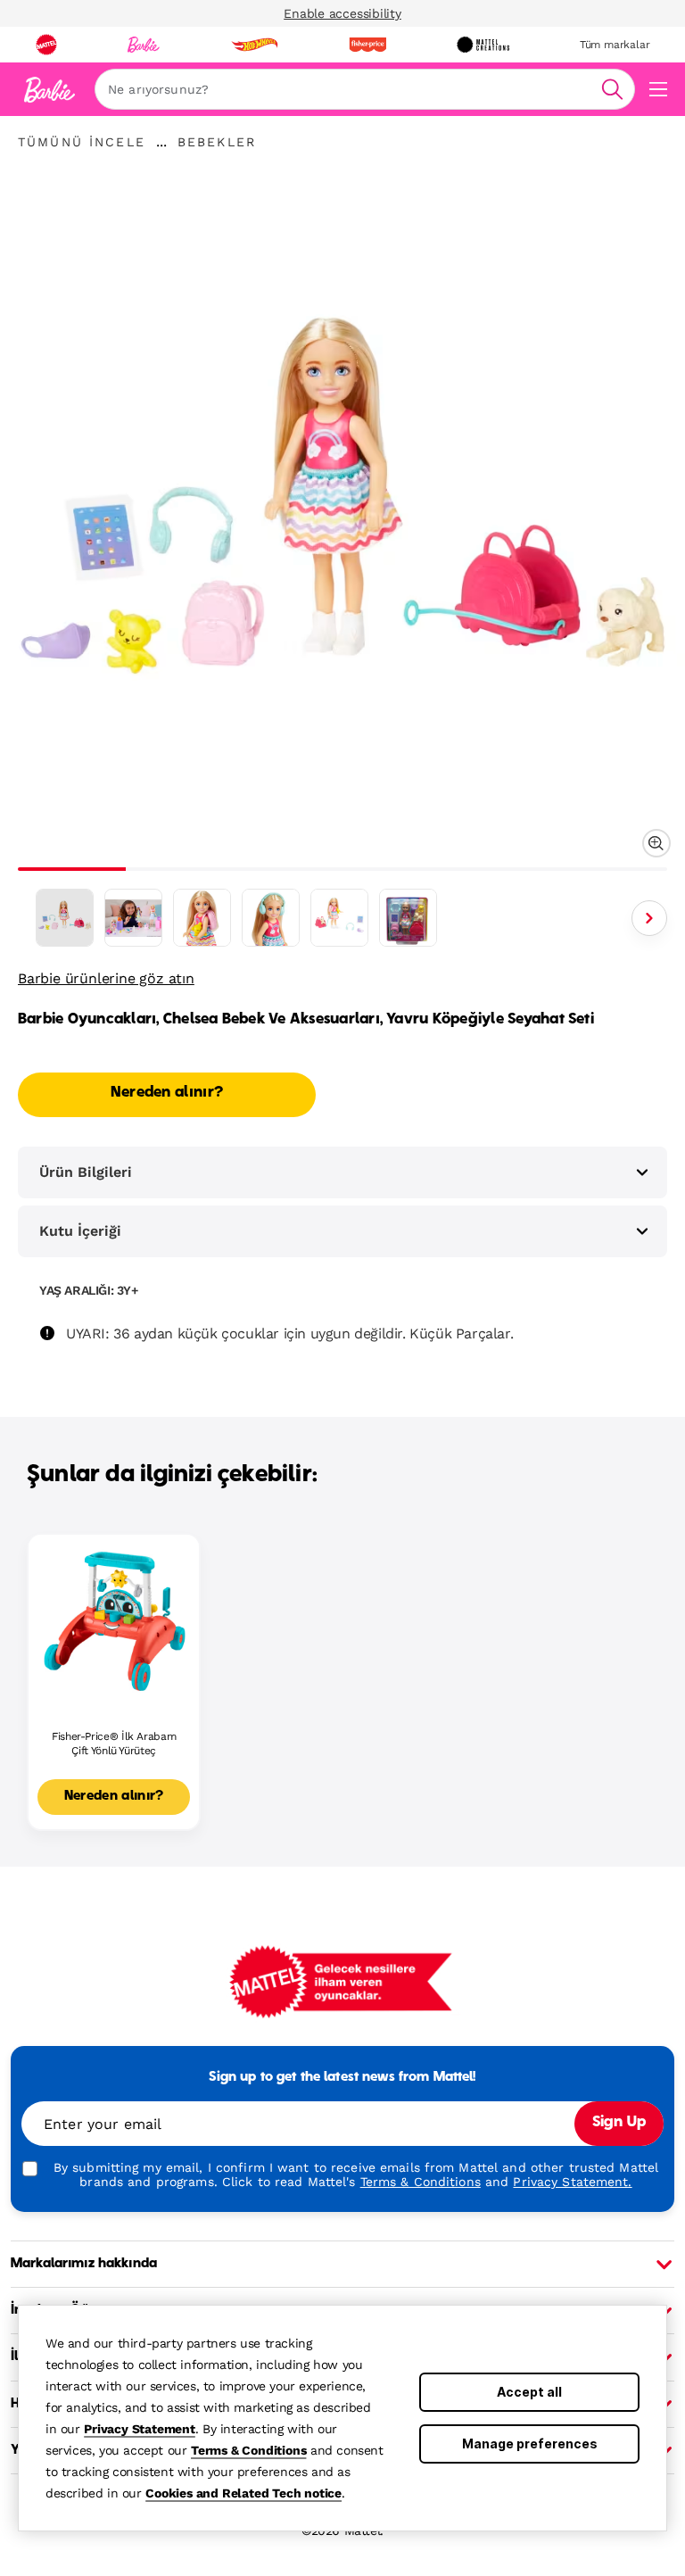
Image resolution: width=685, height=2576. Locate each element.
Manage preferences (530, 2443)
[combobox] (365, 89)
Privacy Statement (140, 2429)
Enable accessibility (342, 13)
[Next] (649, 918)
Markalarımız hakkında (84, 2264)
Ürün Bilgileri (86, 1172)
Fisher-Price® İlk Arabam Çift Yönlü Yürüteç (114, 1744)
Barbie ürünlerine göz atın (106, 978)
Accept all (529, 2392)
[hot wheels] (254, 45)
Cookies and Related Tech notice (243, 2493)
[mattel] (46, 45)
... (161, 142)
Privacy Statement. (572, 2182)
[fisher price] (367, 45)
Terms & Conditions (248, 2450)
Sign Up (619, 2123)
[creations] (483, 45)
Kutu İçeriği (80, 1231)
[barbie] (144, 45)
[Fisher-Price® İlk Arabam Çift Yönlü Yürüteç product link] (114, 1620)
